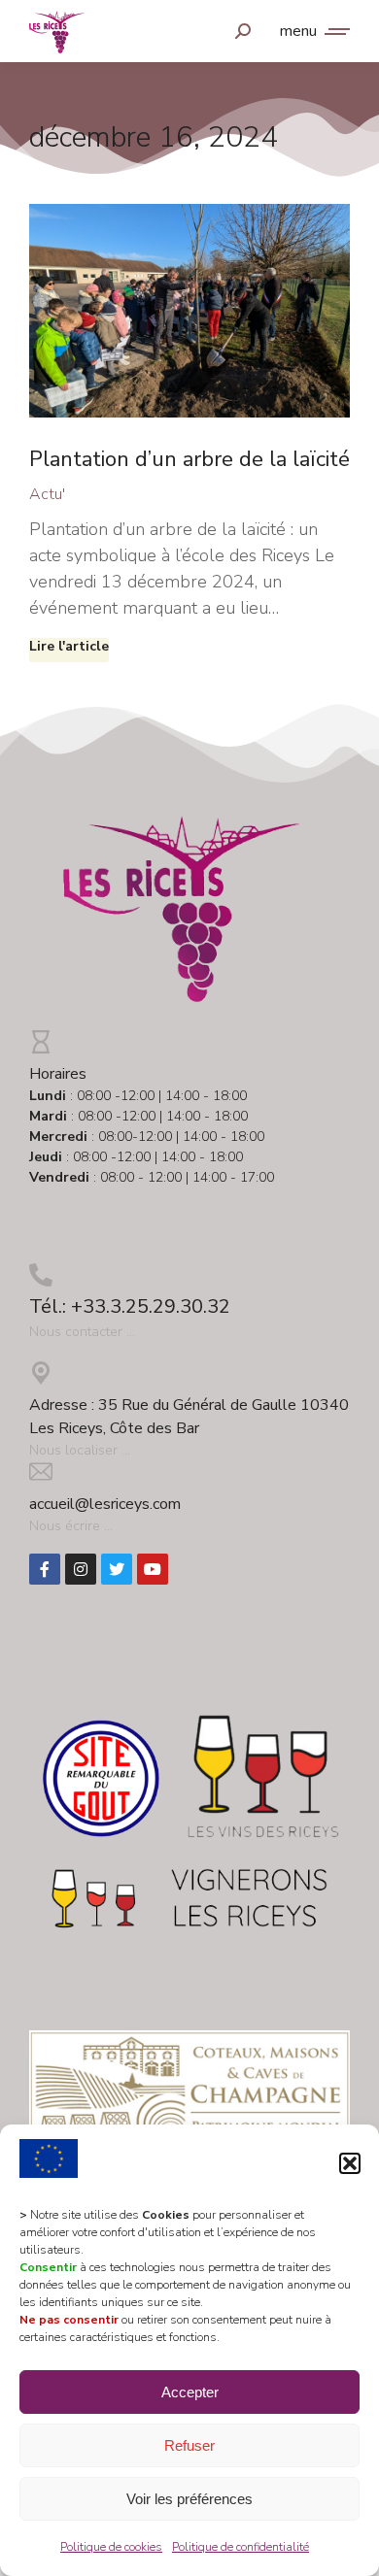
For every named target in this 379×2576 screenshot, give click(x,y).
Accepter (190, 2392)
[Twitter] (117, 1569)
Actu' (47, 494)
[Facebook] (45, 1569)
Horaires (58, 1074)
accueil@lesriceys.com (105, 1504)
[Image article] (189, 311)
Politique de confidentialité (241, 2547)
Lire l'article (69, 647)
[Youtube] (153, 1569)
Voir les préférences (189, 2499)
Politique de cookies (111, 2547)
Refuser (189, 2445)
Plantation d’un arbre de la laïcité (189, 459)
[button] (350, 2163)
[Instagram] (81, 1569)
